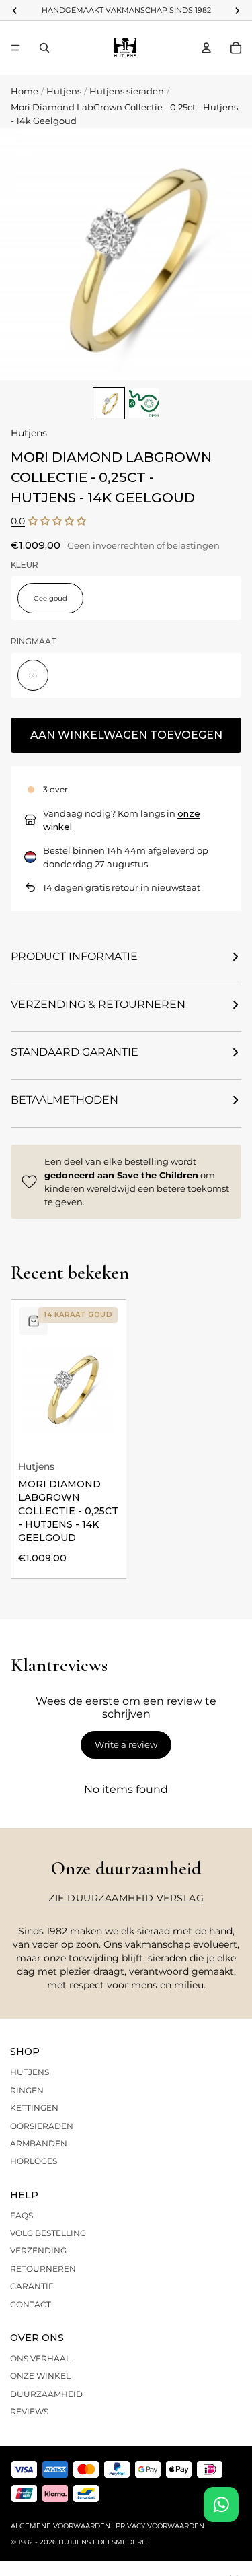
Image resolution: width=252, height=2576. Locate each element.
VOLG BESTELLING (48, 2233)
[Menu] (15, 48)
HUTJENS (30, 2072)
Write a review (126, 1744)
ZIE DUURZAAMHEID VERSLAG (126, 1898)
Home (25, 91)
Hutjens (64, 91)
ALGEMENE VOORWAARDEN (60, 2526)
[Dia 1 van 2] (109, 403)
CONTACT (31, 2304)
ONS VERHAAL (40, 2358)
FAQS (22, 2215)
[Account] (206, 48)
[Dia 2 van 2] (144, 403)
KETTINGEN (34, 2108)
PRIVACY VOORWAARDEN (160, 2526)
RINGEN (27, 2090)
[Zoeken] (44, 48)
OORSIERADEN (42, 2126)
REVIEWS (29, 2411)
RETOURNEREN (43, 2269)
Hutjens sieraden (127, 91)
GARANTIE (32, 2286)
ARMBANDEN (39, 2143)
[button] (57, 521)
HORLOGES (34, 2161)
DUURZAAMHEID (46, 2394)
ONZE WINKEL (40, 2376)
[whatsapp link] (221, 2505)
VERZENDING (38, 2250)
